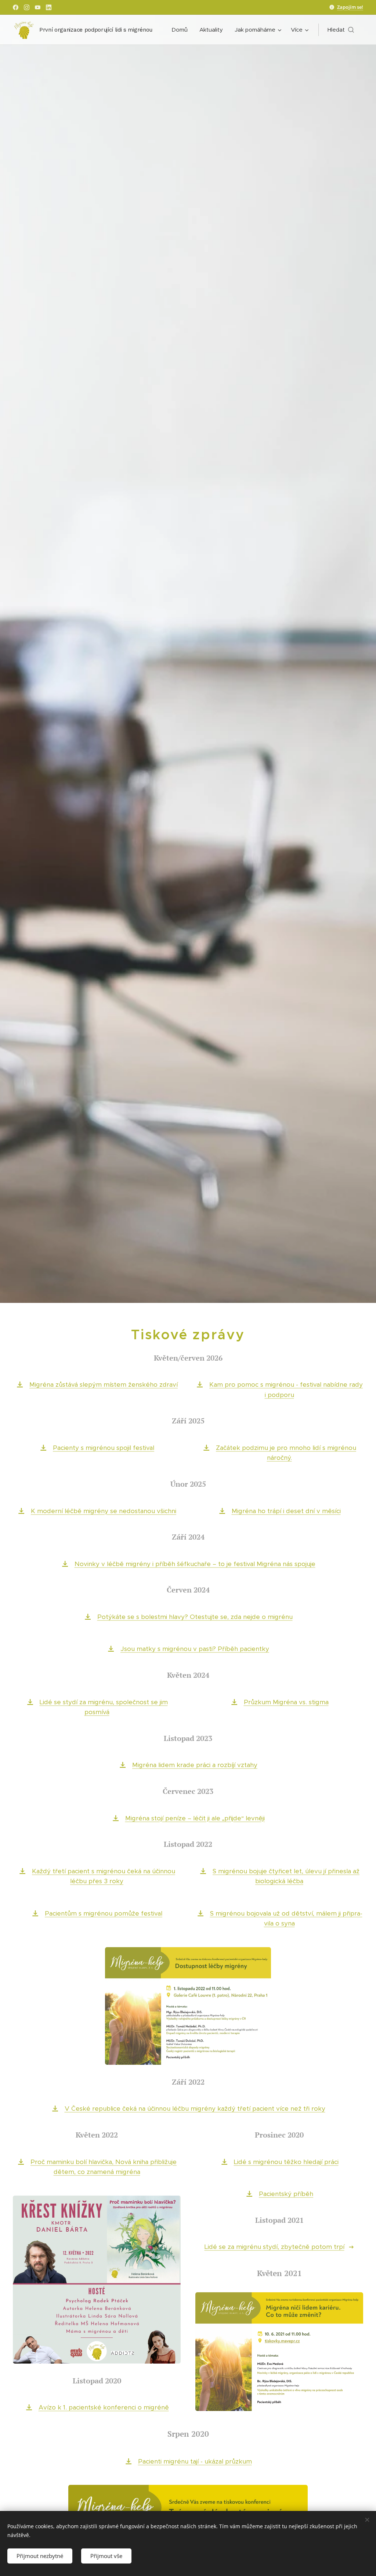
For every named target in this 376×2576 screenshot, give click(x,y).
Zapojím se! (350, 7)
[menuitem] (182, 30)
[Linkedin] (49, 7)
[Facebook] (16, 7)
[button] (341, 30)
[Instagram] (27, 7)
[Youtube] (38, 7)
